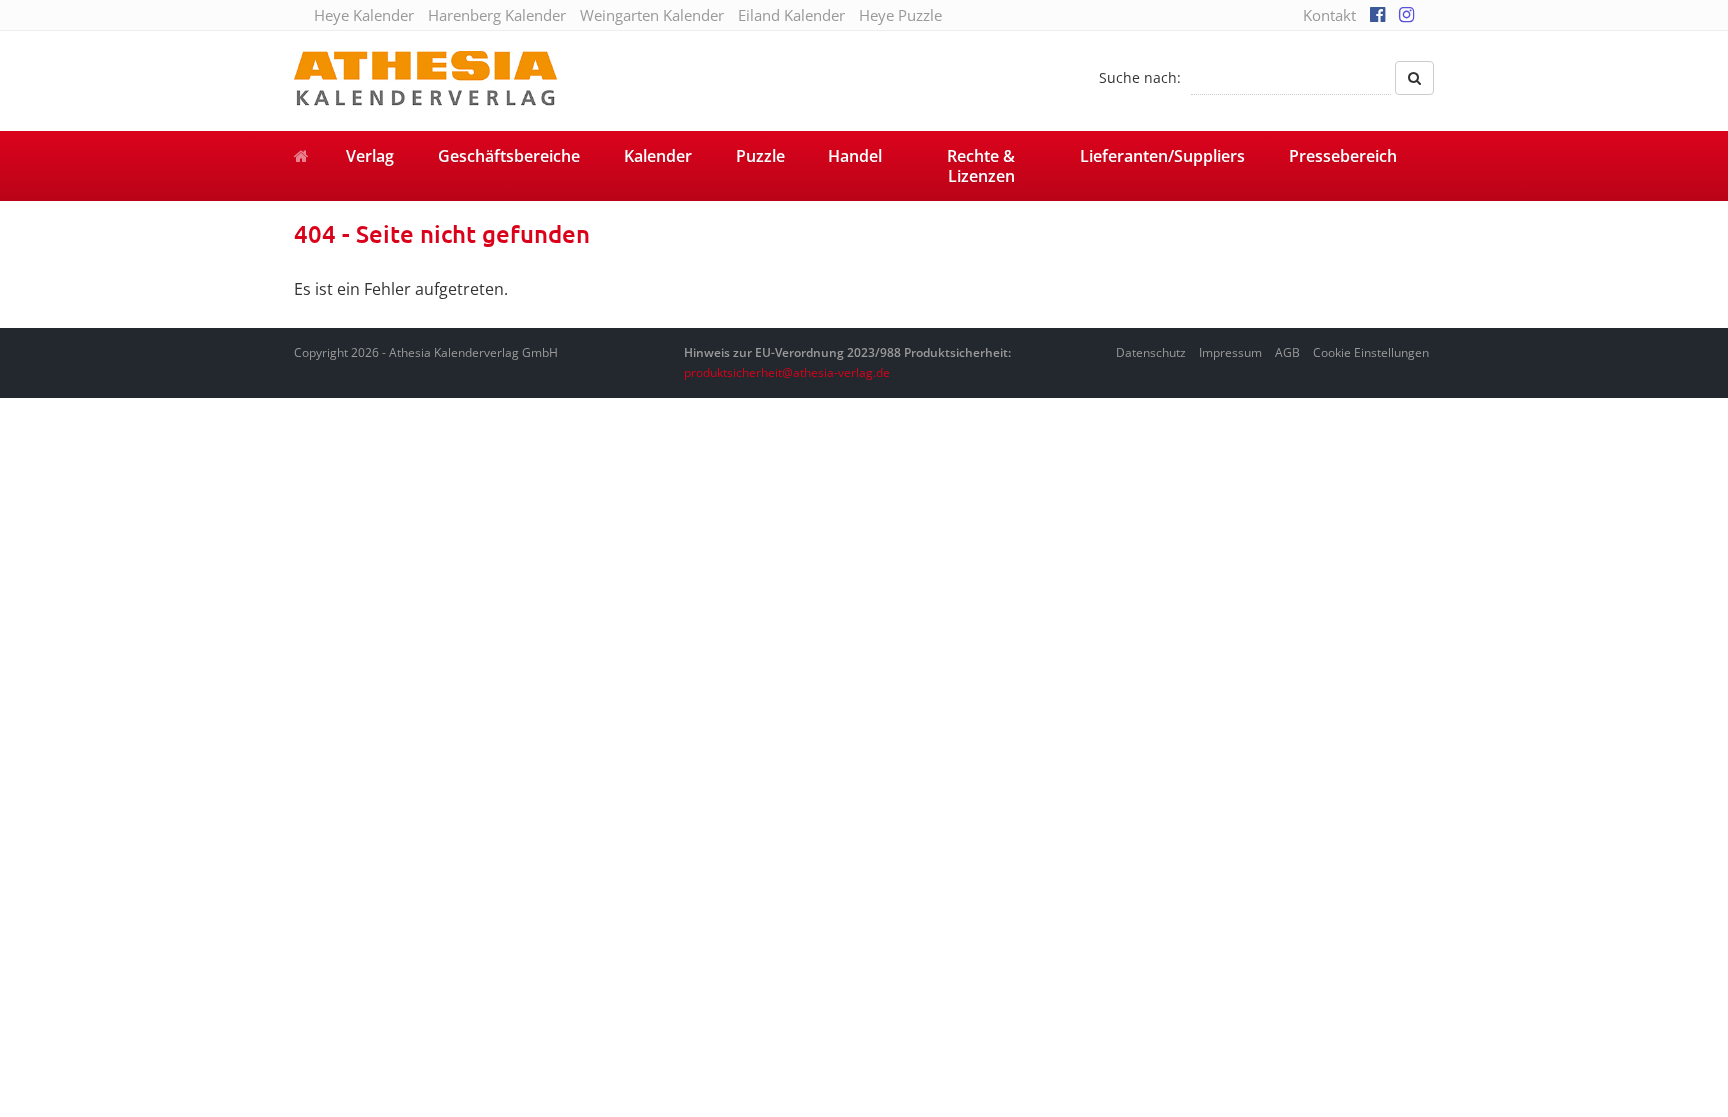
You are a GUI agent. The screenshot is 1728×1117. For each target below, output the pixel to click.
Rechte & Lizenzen (981, 166)
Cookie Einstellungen (1371, 352)
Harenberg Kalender (497, 15)
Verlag (370, 156)
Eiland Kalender (791, 15)
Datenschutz (1151, 352)
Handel (855, 156)
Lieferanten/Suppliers (1162, 156)
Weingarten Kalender (652, 15)
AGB (1287, 352)
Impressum (1230, 352)
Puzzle (760, 156)
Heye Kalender (364, 15)
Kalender (658, 156)
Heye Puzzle (900, 15)
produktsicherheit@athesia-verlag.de (787, 372)
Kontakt (1329, 15)
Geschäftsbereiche (509, 156)
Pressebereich (1343, 156)
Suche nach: (1140, 77)
